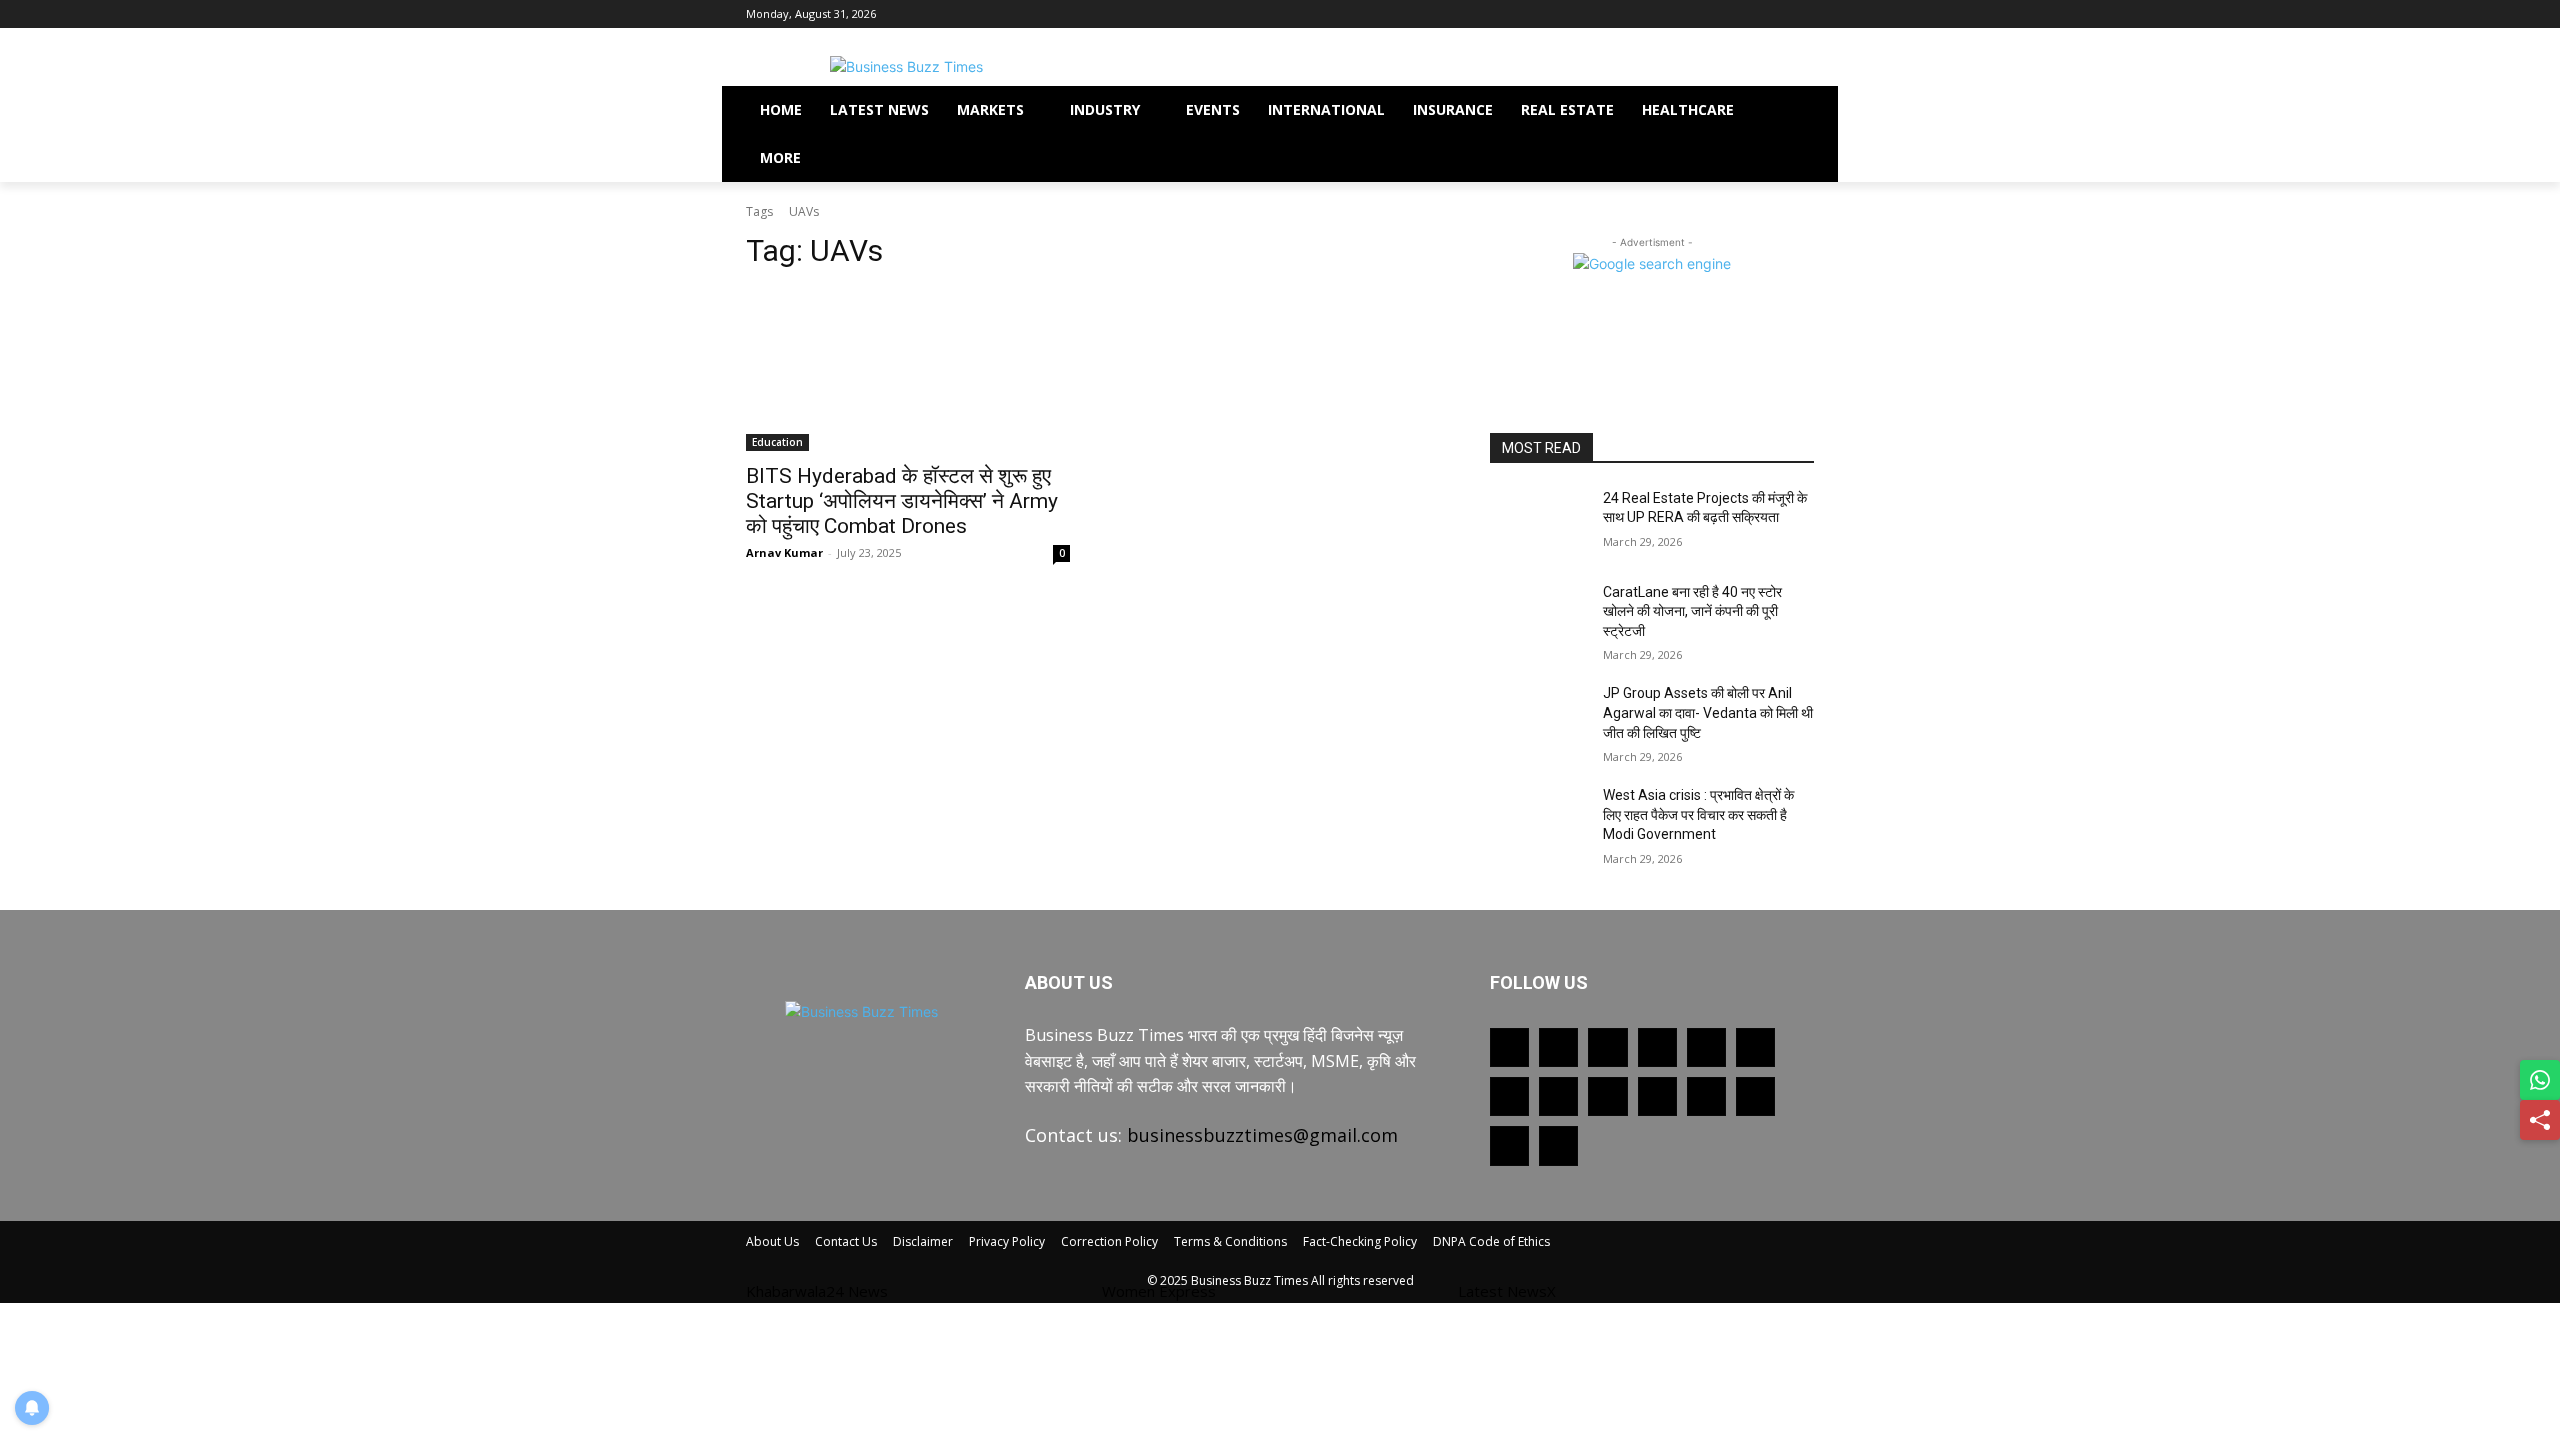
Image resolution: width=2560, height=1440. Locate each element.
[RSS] (1509, 1096)
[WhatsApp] (1657, 1096)
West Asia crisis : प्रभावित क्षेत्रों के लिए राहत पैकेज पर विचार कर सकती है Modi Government (1698, 814)
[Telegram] (1558, 1096)
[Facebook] (1691, 14)
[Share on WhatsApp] (2540, 1080)
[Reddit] (1755, 1047)
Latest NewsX (1507, 1291)
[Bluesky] (1755, 1096)
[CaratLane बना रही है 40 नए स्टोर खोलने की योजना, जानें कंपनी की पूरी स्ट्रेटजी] (1538, 617)
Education (777, 442)
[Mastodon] (1509, 1145)
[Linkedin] (1657, 1047)
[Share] (2540, 1120)
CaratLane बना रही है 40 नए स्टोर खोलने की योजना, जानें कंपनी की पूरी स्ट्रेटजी (1692, 611)
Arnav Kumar (784, 552)
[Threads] (1558, 1145)
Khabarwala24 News (817, 1291)
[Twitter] (1719, 14)
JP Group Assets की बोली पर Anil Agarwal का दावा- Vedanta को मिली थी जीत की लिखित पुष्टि (1708, 712)
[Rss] (1635, 14)
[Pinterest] (1774, 14)
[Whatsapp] (1663, 14)
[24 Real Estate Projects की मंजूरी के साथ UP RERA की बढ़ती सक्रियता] (1538, 523)
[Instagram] (1747, 14)
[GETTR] (1558, 1047)
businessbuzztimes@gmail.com (1262, 1135)
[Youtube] (1802, 14)
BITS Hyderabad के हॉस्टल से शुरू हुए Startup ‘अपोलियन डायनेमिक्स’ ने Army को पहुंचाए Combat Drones (902, 501)
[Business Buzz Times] (906, 66)
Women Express (1159, 1291)
